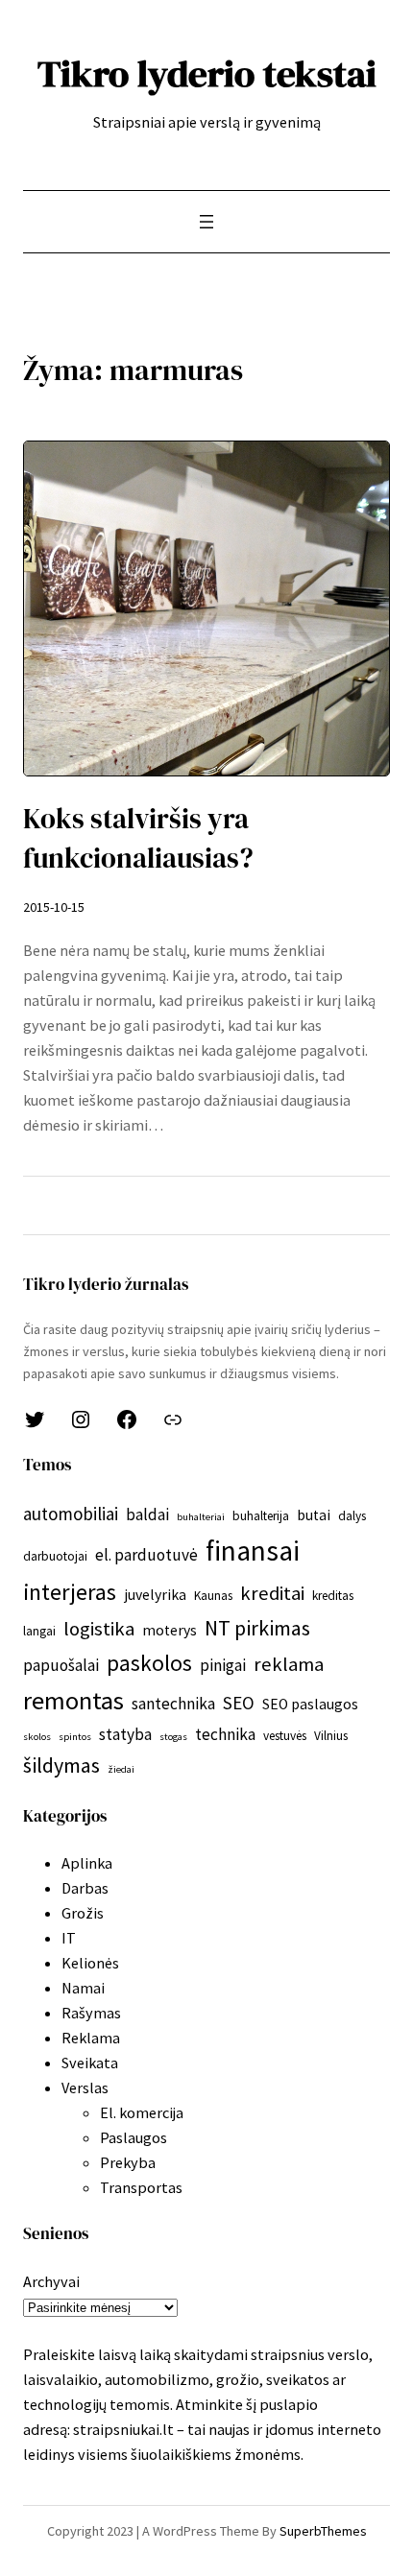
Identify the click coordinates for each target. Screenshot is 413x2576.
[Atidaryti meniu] (206, 222)
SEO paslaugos (310, 1704)
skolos (37, 1737)
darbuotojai (55, 1556)
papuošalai (61, 1665)
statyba (125, 1734)
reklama (289, 1664)
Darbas (85, 1888)
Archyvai (51, 2281)
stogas (173, 1737)
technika (225, 1734)
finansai (253, 1550)
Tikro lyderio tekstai (207, 73)
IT (69, 1938)
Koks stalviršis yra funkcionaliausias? (138, 838)
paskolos (149, 1663)
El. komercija (142, 2112)
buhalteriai (201, 1517)
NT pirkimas (257, 1628)
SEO (239, 1703)
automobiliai (71, 1514)
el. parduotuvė (146, 1555)
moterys (170, 1630)
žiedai (121, 1769)
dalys (352, 1516)
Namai (83, 1988)
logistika (99, 1629)
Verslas (85, 2087)
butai (314, 1515)
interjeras (70, 1592)
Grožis (83, 1913)
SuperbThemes (323, 2531)
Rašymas (91, 2013)
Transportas (141, 2187)
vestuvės (285, 1736)
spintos (75, 1737)
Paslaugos (134, 2137)
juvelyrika (155, 1595)
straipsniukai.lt (123, 2429)
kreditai (272, 1593)
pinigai (223, 1665)
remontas (73, 1700)
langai (39, 1631)
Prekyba (128, 2162)
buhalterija (261, 1516)
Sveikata (90, 2063)
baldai (147, 1515)
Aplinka (87, 1863)
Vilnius (331, 1736)
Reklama (91, 2038)
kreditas (333, 1596)
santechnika (173, 1704)
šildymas (61, 1765)
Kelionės (90, 1963)
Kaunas (213, 1596)
